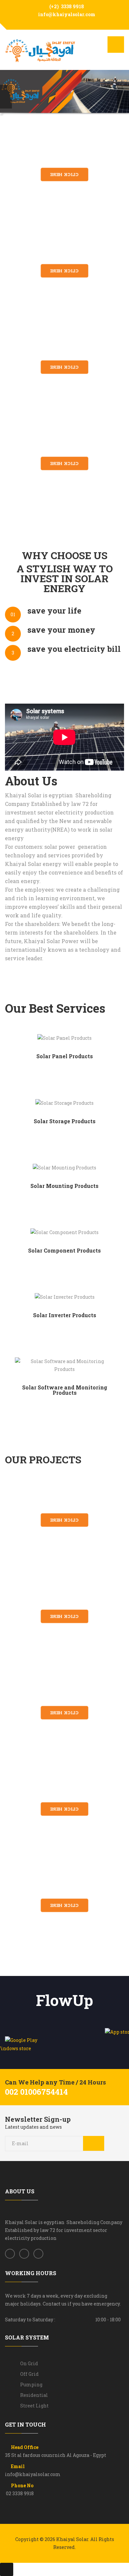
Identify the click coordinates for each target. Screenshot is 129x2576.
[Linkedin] (38, 2254)
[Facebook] (60, 23)
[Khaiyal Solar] (41, 51)
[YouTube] (69, 23)
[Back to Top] (7, 2569)
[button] (7, 93)
